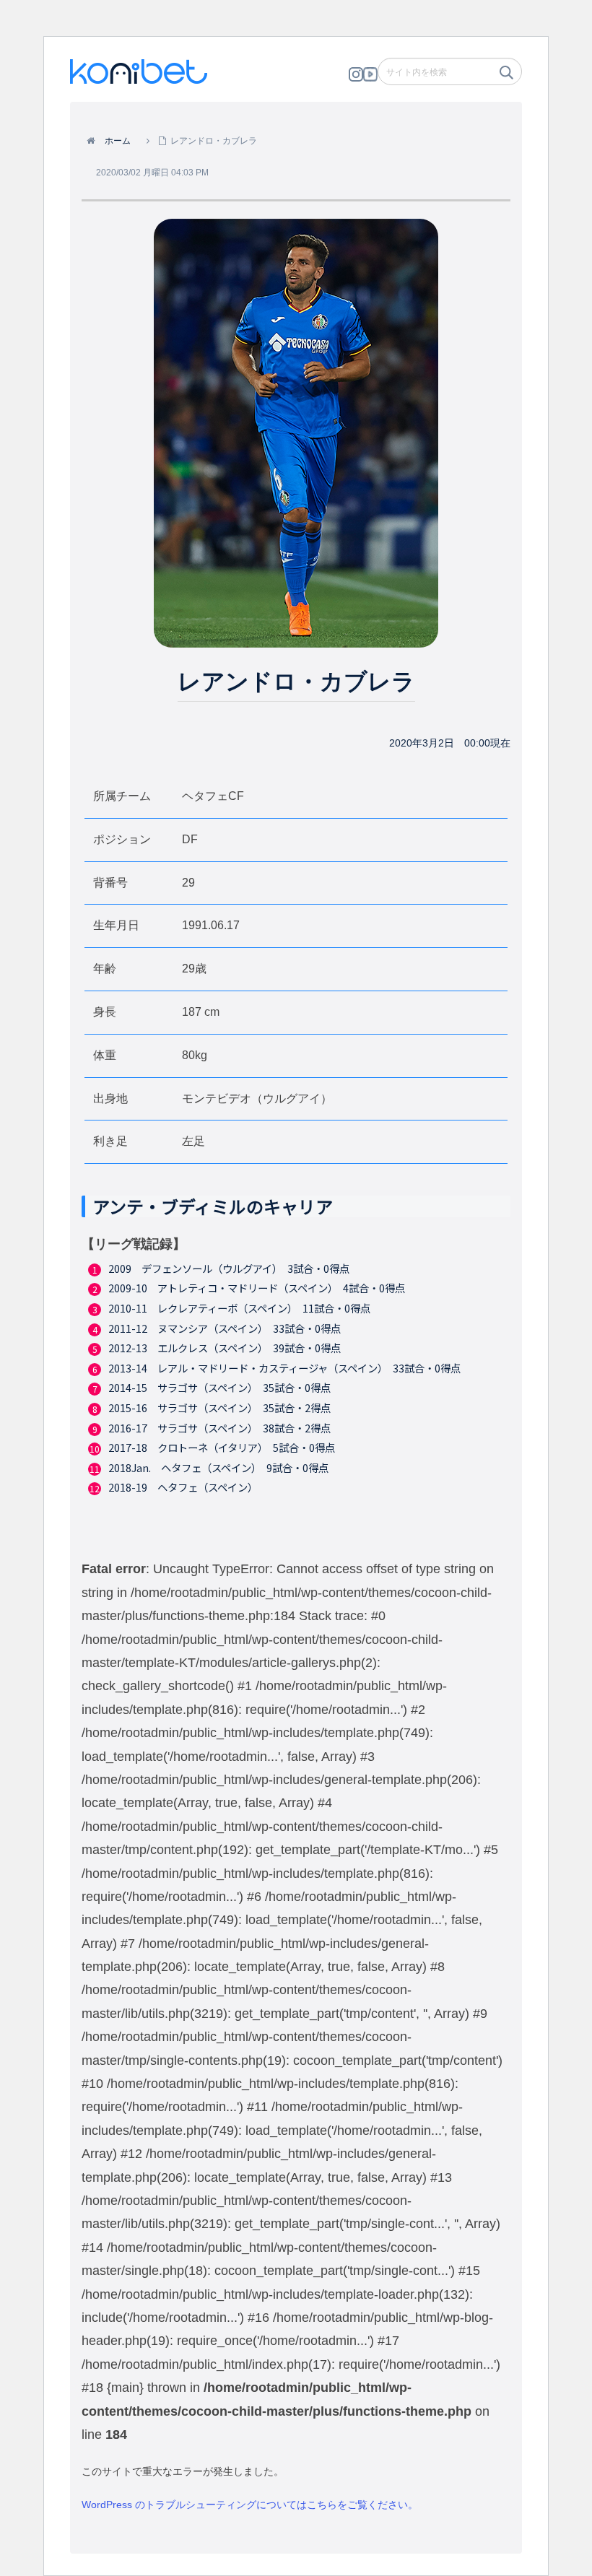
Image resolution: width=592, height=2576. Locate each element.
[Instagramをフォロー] (356, 78)
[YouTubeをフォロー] (370, 78)
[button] (505, 77)
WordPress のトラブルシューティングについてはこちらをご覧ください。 (250, 2505)
